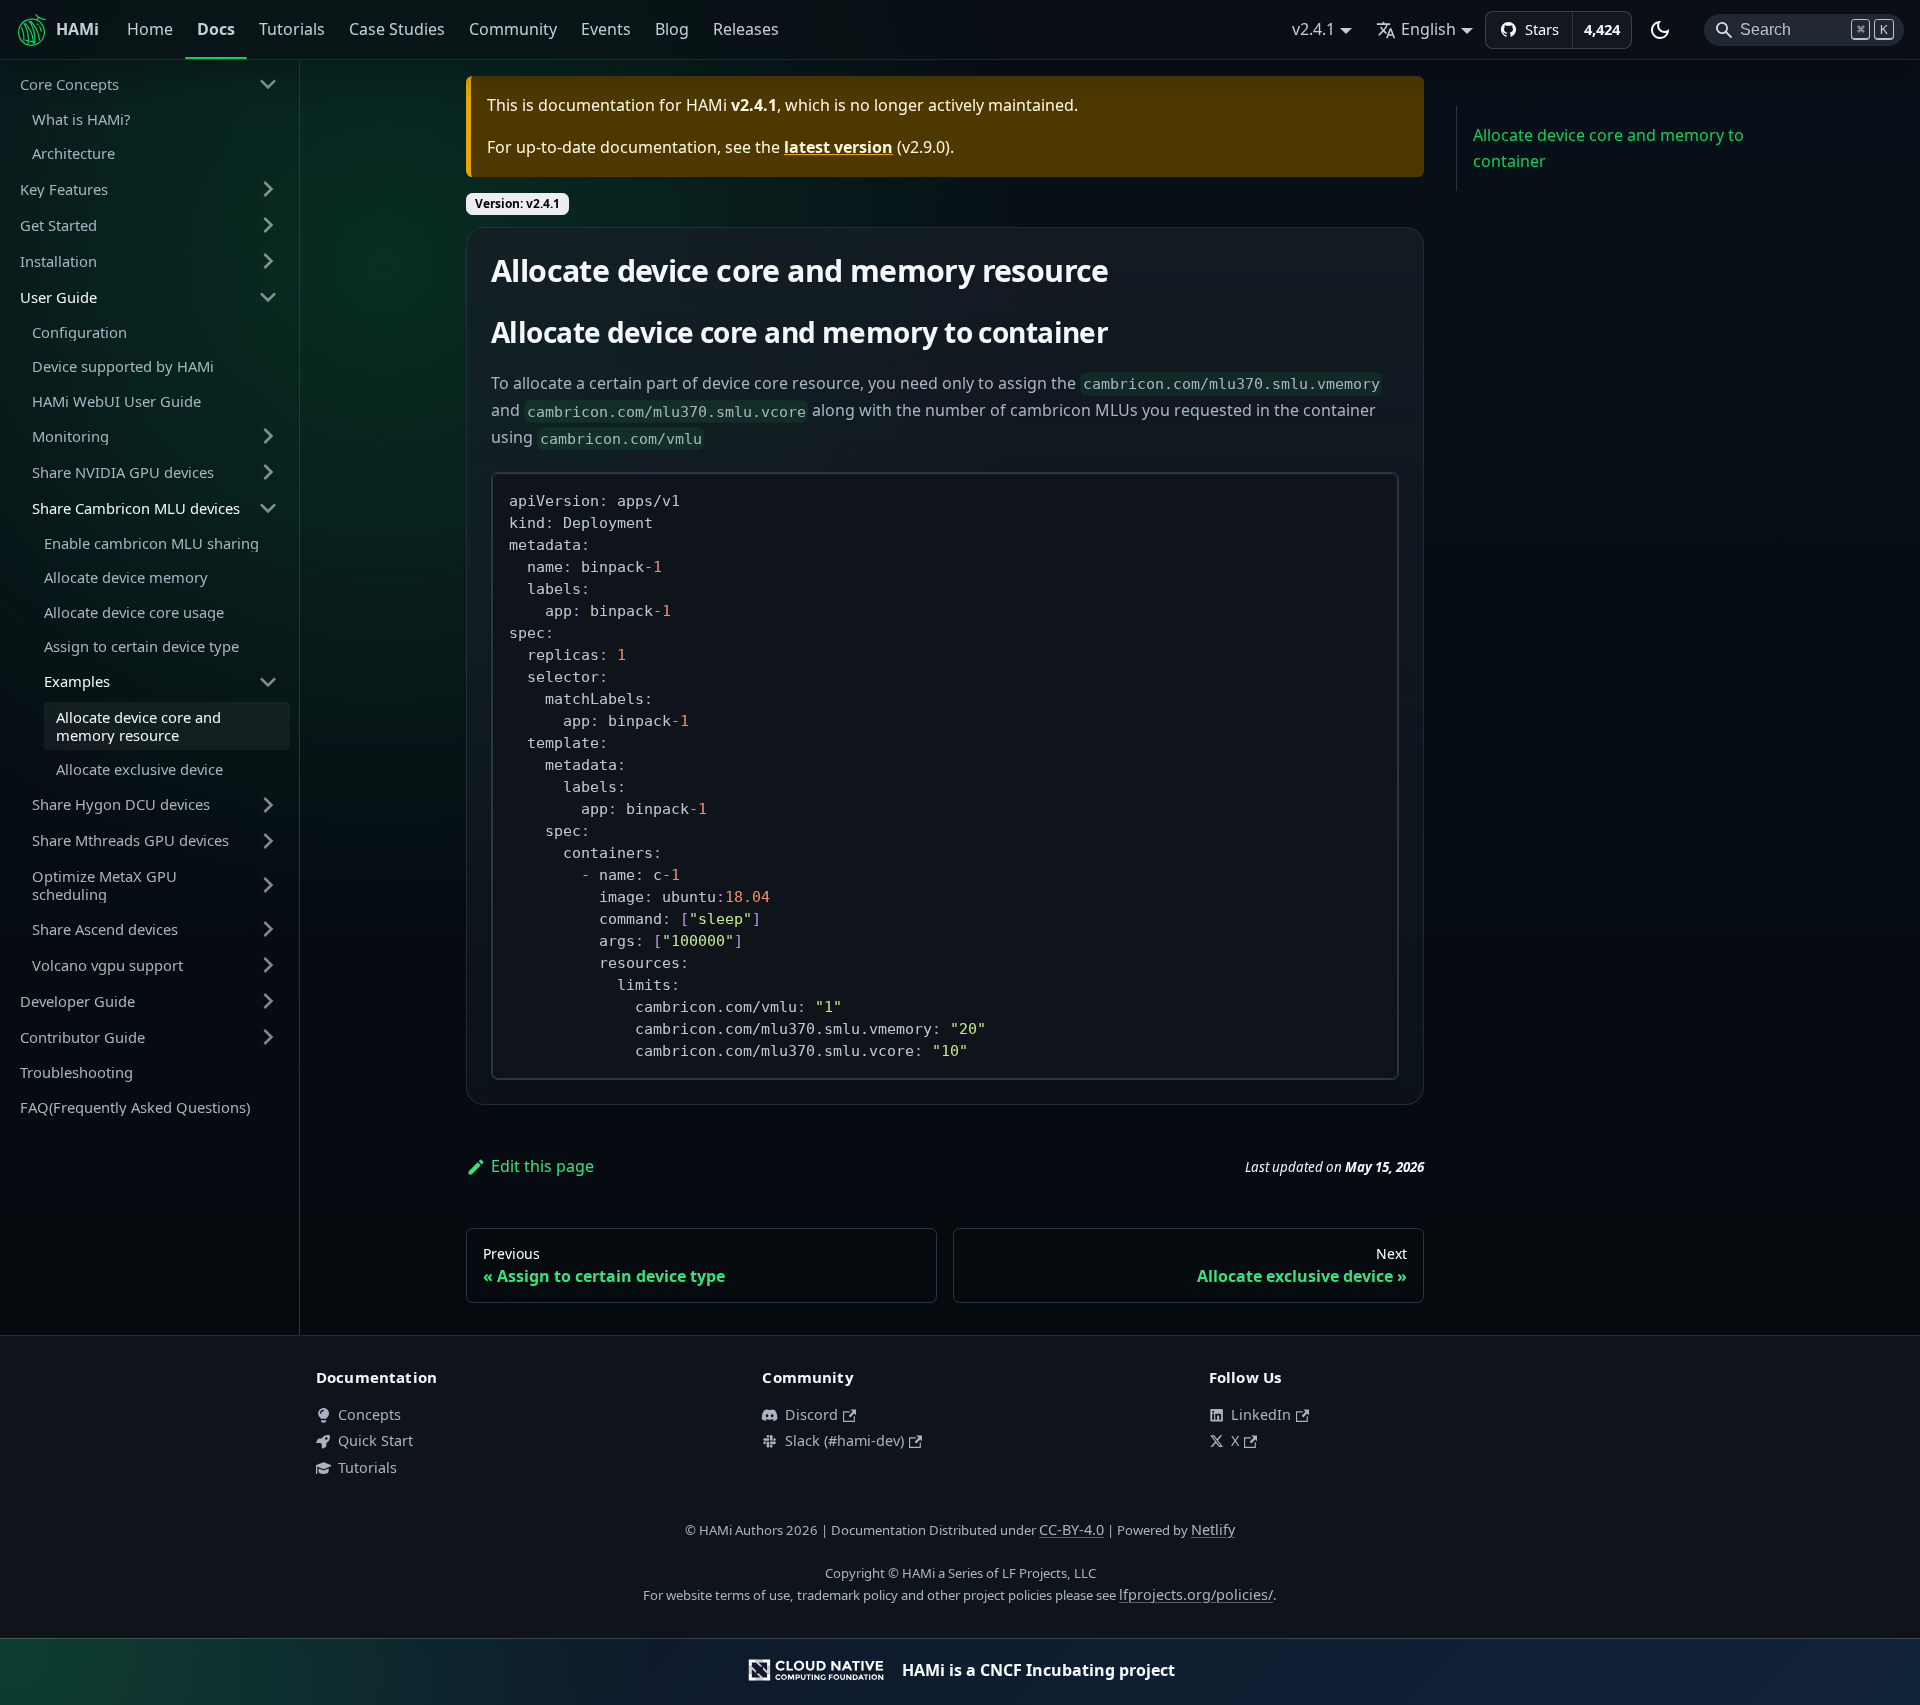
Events (606, 29)
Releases (746, 29)
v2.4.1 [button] (1313, 29)
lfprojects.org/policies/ (1196, 1594)
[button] (149, 84)
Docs (216, 29)
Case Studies (397, 29)
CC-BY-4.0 (1071, 1529)
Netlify (1213, 1529)
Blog (672, 29)
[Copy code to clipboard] (1373, 497)
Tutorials (292, 29)
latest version (838, 147)
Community (513, 29)
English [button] (1428, 29)
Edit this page (542, 1166)
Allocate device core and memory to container (1608, 148)
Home (150, 29)
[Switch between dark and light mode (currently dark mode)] (1660, 30)
